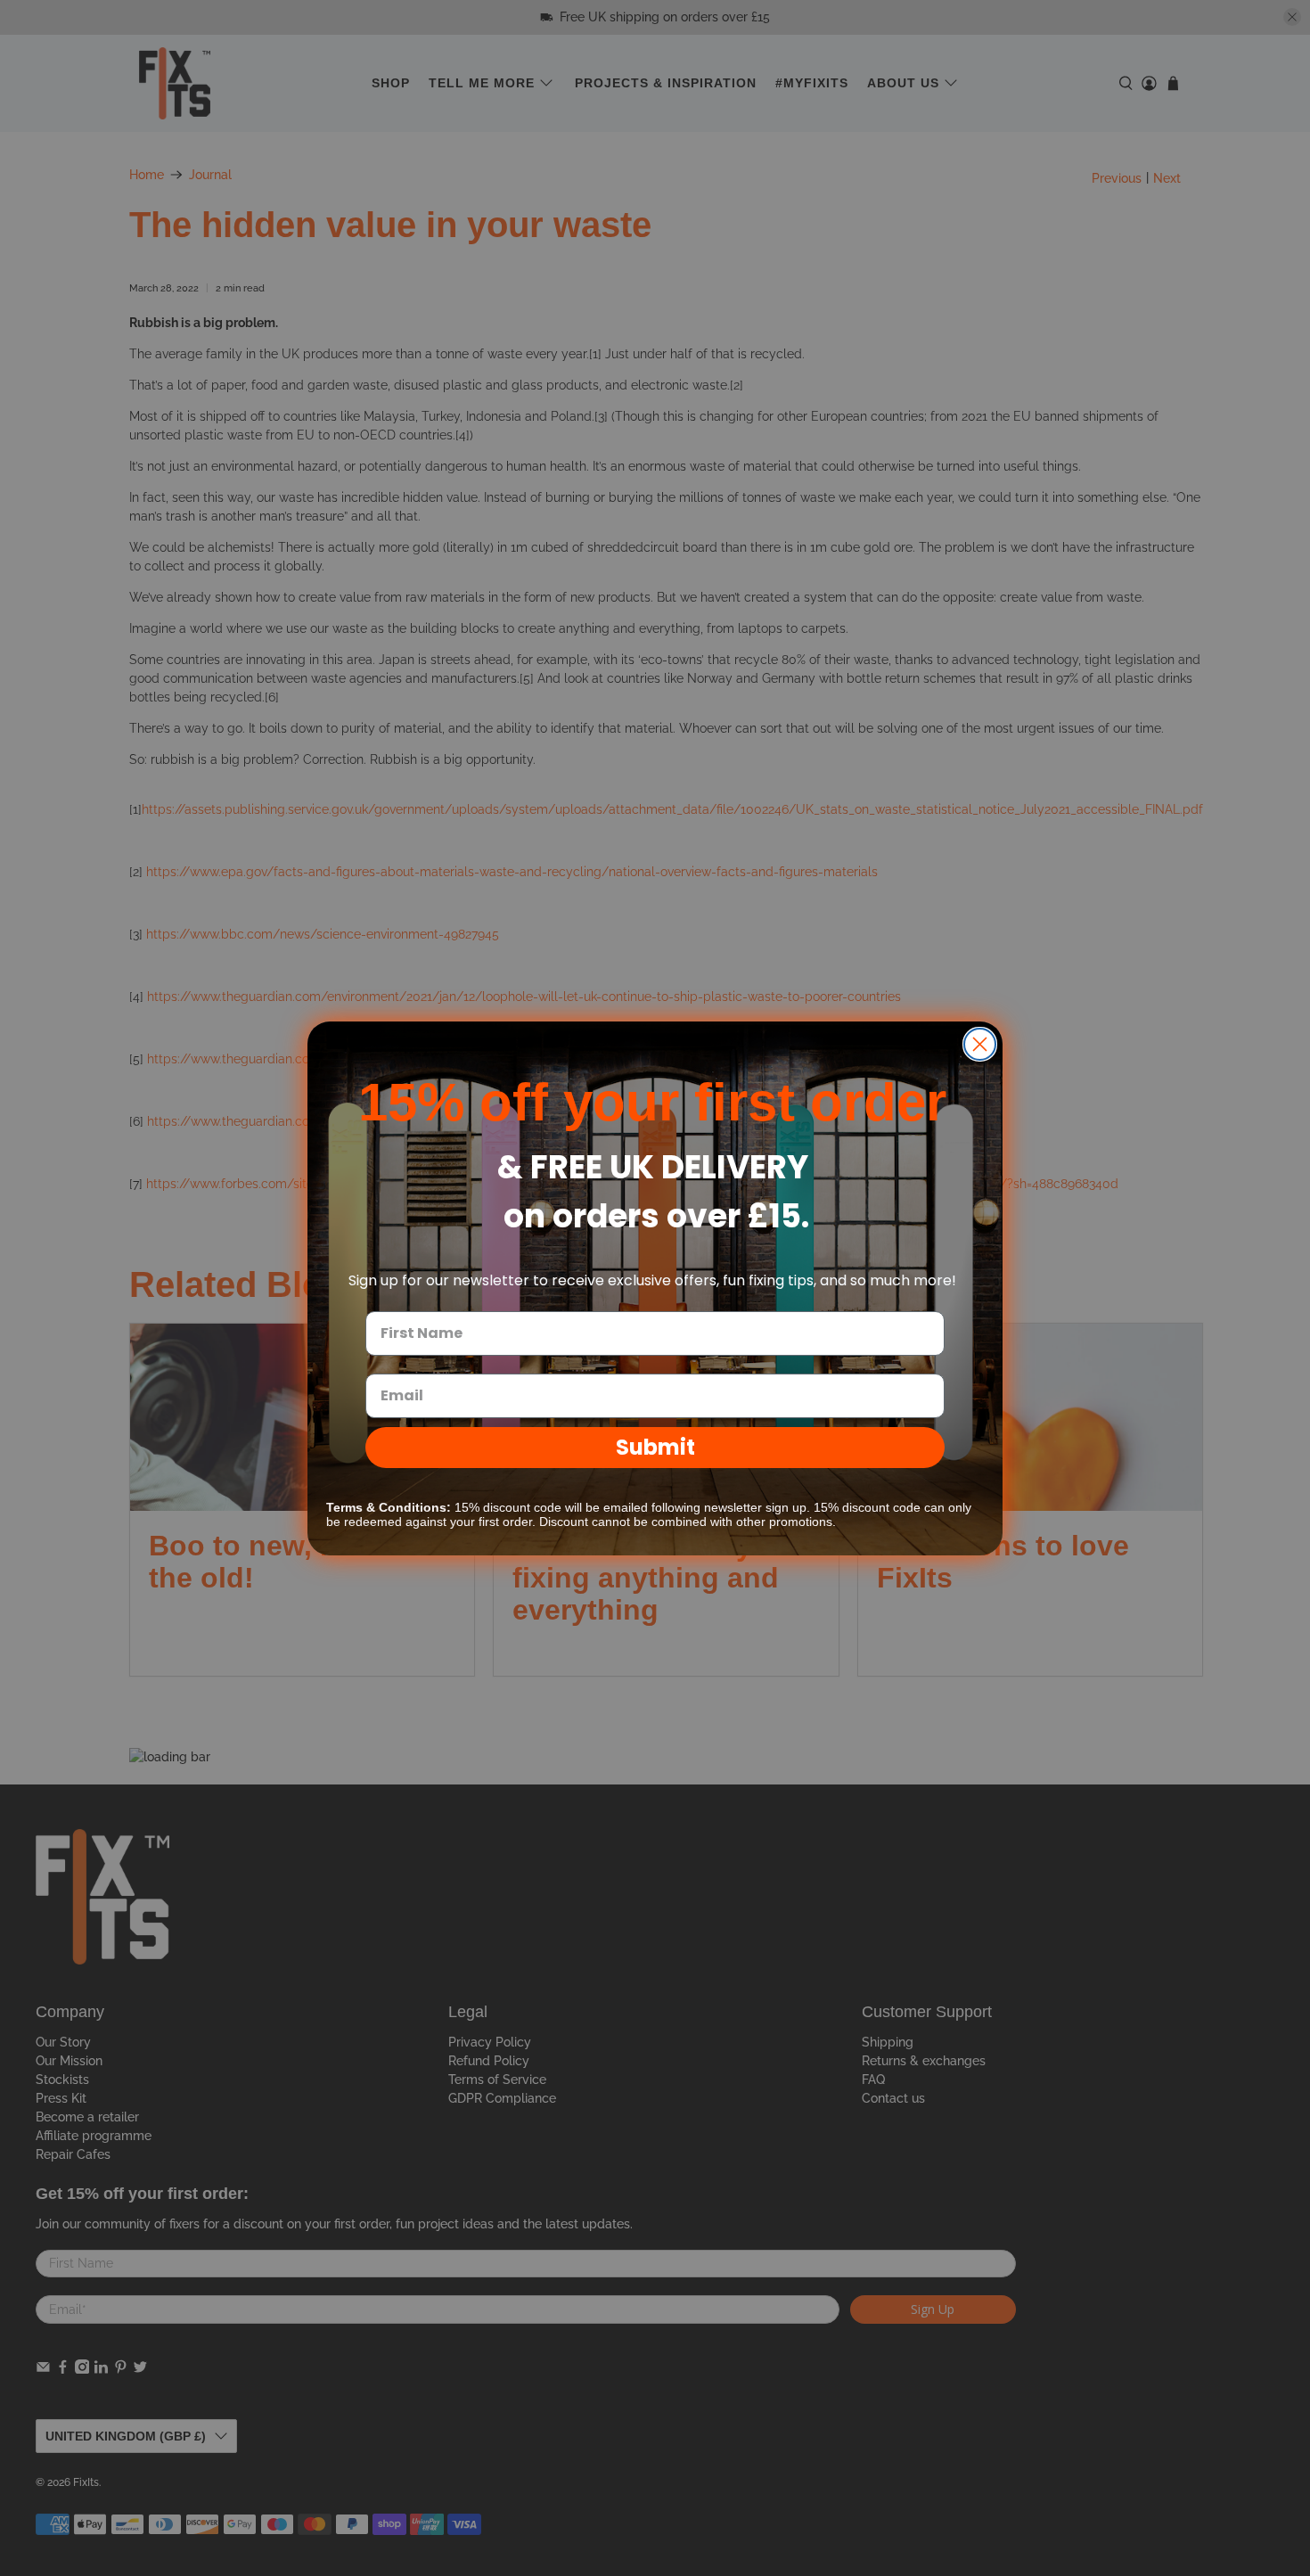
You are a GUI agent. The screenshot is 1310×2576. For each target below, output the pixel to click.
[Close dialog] (980, 1044)
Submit (655, 1447)
